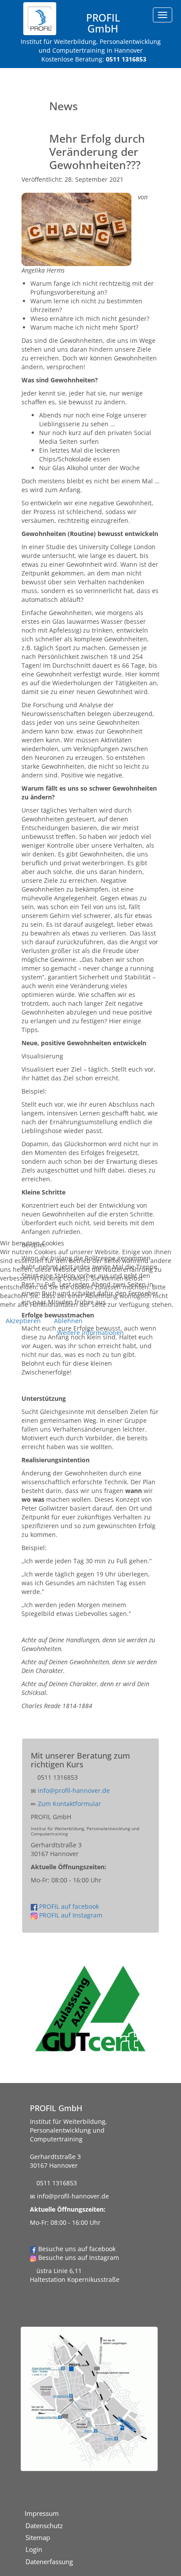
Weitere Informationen (90, 1333)
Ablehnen (68, 1321)
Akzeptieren (23, 1321)
